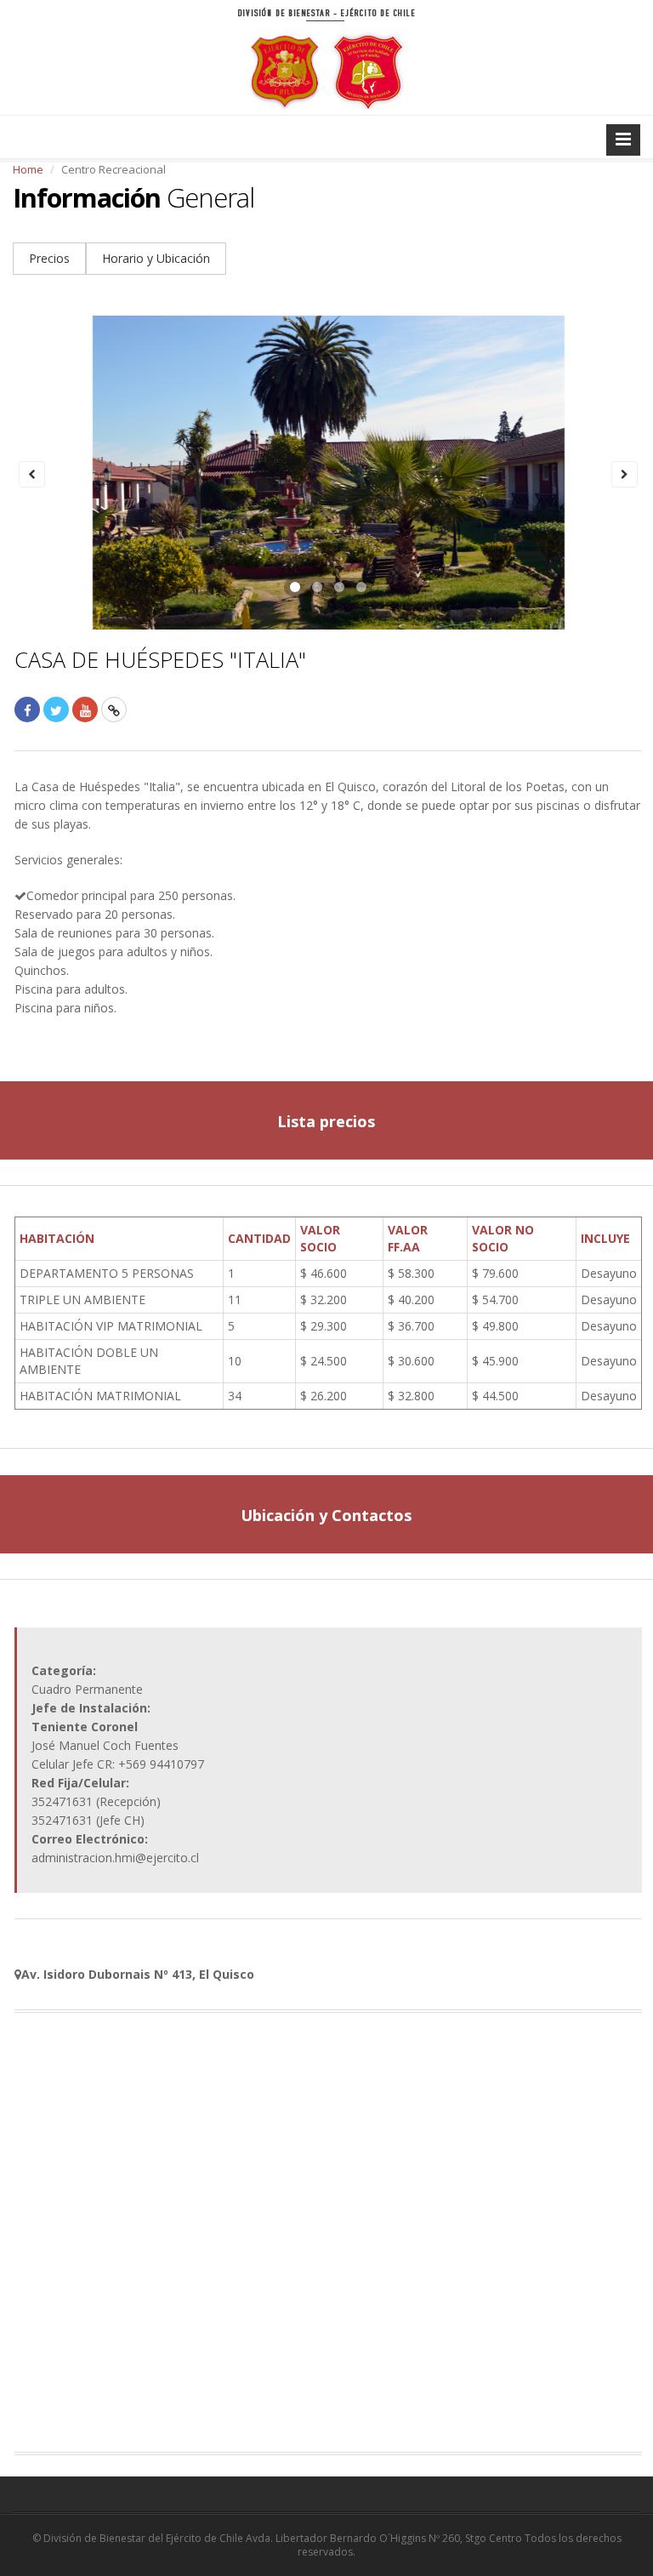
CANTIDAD (259, 1238)
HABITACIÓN (57, 1238)
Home (28, 169)
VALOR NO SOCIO (503, 1238)
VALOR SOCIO (320, 1238)
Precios (49, 258)
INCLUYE (605, 1238)
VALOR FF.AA (408, 1238)
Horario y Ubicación (156, 258)
